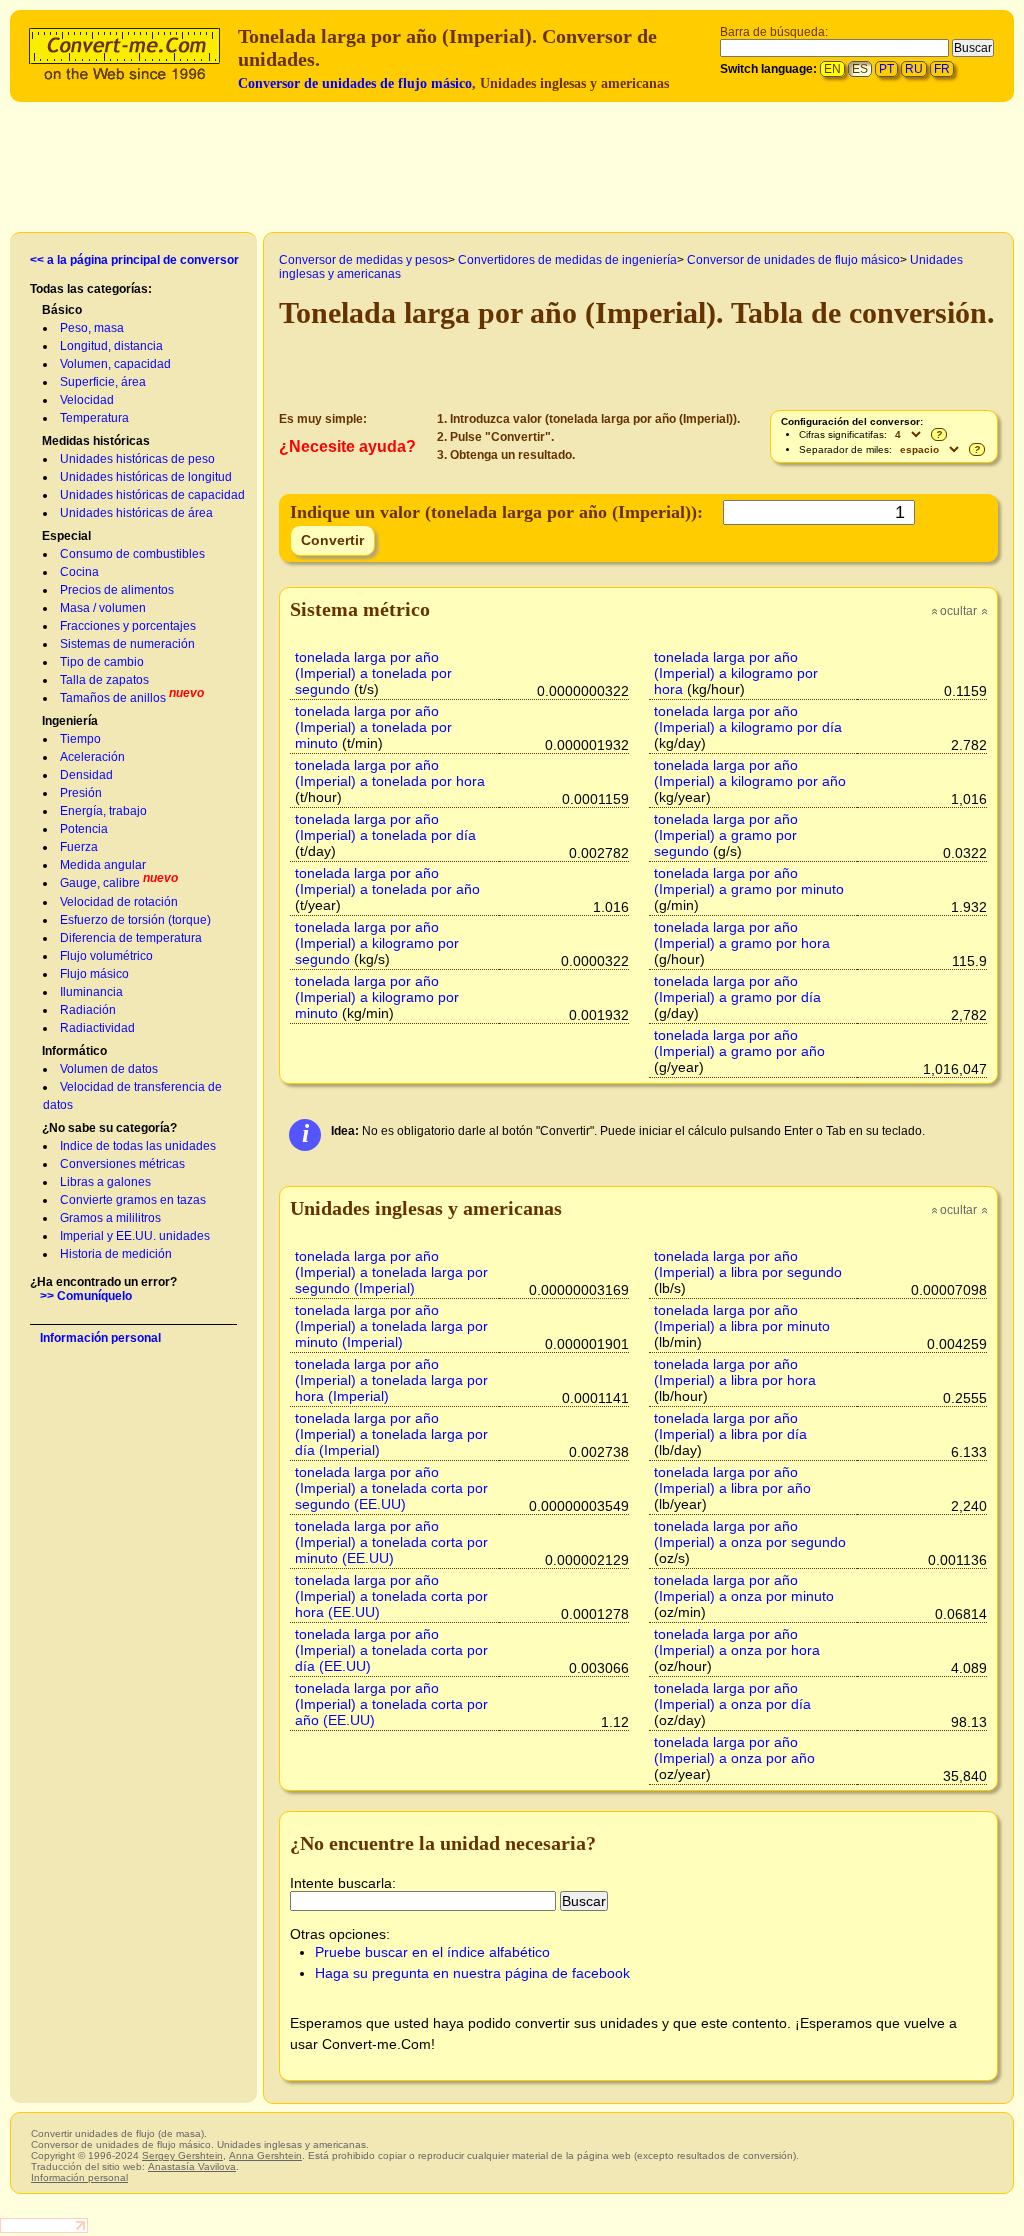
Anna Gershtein (265, 2155)
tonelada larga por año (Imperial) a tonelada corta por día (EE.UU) (391, 1650)
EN (832, 69)
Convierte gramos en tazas (133, 1200)
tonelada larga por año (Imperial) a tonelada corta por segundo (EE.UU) (391, 1488)
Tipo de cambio (102, 662)
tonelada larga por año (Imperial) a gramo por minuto (749, 881)
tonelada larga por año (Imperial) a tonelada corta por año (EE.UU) (391, 1704)
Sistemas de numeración (127, 644)
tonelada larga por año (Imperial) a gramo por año (739, 1043)
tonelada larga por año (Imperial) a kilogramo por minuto (377, 997)
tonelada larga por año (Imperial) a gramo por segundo (726, 835)
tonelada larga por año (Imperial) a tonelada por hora (390, 773)
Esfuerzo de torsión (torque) (135, 920)
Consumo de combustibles (132, 554)
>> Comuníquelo (86, 1296)
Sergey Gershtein (182, 2155)
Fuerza (79, 847)
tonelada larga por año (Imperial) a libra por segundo (748, 1264)
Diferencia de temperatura (131, 938)
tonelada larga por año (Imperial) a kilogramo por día (748, 719)
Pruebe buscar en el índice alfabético (432, 1952)
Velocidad (87, 400)
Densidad (86, 775)
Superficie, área (103, 382)
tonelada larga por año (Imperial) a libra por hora (735, 1372)
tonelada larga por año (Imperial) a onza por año (734, 1750)
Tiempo (80, 739)
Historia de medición (116, 1254)
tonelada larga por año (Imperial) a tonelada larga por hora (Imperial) (391, 1380)
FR (942, 69)
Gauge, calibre (100, 883)
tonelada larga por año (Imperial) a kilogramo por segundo (377, 943)
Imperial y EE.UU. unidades (135, 1236)
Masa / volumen (103, 608)
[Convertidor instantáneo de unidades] (129, 51)
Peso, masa (92, 328)
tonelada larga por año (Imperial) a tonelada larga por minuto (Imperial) (391, 1326)
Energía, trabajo (103, 811)
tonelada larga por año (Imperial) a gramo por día (737, 989)
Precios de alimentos (117, 590)
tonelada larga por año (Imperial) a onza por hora (737, 1642)
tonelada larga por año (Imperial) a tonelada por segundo (373, 673)
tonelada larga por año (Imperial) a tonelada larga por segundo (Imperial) (391, 1272)
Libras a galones (105, 1182)
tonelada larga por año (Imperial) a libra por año (732, 1480)
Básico (62, 310)
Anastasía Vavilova (192, 2166)
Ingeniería (70, 721)
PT (886, 69)
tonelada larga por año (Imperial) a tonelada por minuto (373, 727)
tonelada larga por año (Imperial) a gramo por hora (742, 935)
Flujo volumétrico (106, 956)
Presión (81, 793)
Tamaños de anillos (113, 698)
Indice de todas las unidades (138, 1146)
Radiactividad (97, 1028)
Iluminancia (91, 992)
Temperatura (94, 418)
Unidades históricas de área (136, 513)
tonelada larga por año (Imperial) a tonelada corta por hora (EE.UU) (391, 1596)
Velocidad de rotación (119, 902)
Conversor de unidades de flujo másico (355, 83)
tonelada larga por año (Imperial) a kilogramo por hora (736, 673)
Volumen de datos (109, 1069)
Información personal (100, 1338)
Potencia (84, 829)
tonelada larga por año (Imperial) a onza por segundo (750, 1534)
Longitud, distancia (111, 346)
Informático (74, 1051)
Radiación (88, 1010)
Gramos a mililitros (110, 1218)
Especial (66, 536)
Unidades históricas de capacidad (152, 495)
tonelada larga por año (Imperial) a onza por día (732, 1696)
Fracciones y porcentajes (128, 626)
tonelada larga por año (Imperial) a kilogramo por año (750, 773)
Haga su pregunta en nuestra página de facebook (472, 1973)
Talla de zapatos (104, 680)
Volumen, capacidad (115, 364)
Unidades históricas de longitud (146, 477)
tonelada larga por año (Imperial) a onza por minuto (744, 1588)
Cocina (79, 572)
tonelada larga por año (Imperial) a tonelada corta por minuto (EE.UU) (391, 1542)
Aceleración (92, 757)
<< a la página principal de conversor (134, 260)
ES (860, 69)
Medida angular (103, 865)
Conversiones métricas (122, 1164)
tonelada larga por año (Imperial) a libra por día (730, 1426)
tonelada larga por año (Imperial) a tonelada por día (385, 827)
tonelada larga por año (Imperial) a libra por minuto (742, 1318)
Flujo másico (94, 974)
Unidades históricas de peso (137, 459)
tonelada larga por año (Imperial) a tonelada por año (387, 881)
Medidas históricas (96, 441)
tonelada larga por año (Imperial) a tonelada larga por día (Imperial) (391, 1434)
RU (914, 69)
